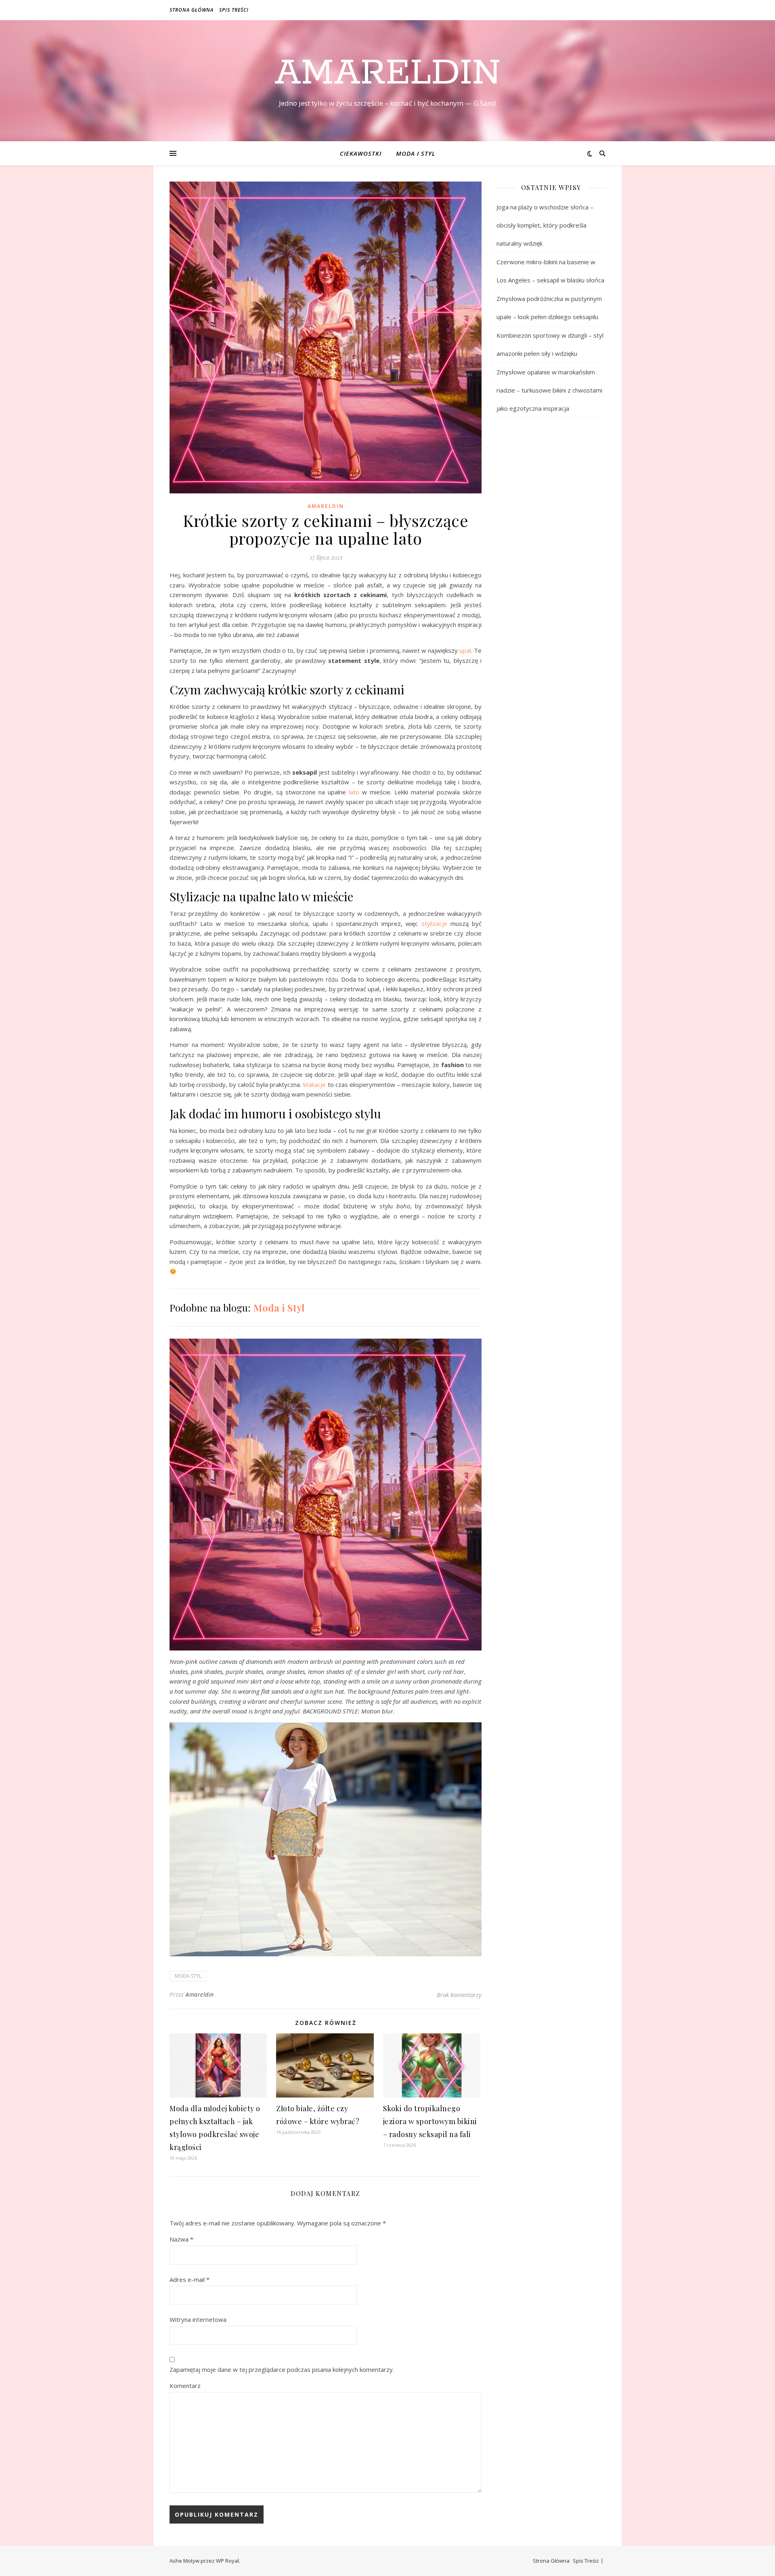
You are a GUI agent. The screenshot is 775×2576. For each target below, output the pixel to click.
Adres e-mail (190, 2279)
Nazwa (181, 2239)
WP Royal (227, 2561)
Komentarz (185, 2386)
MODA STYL (188, 1976)
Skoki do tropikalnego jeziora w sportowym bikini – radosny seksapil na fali (430, 2121)
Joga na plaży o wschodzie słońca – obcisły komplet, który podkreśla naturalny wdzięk (545, 225)
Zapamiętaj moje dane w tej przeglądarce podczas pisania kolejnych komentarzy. (282, 2369)
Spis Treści (234, 10)
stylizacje (434, 923)
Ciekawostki (361, 153)
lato (354, 792)
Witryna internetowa (198, 2319)
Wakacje (314, 1084)
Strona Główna (192, 10)
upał (465, 650)
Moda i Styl (416, 153)
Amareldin (387, 73)
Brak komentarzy (459, 1995)
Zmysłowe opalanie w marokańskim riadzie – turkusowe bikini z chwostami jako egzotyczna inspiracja (549, 390)
